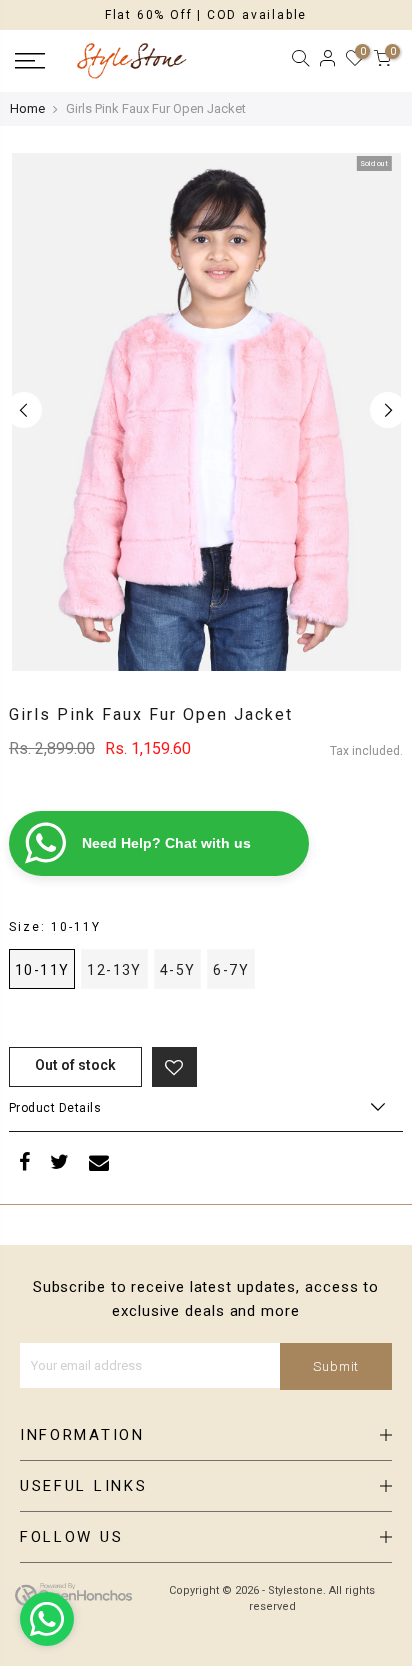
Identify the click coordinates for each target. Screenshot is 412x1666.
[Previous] (24, 410)
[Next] (388, 410)
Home (27, 108)
